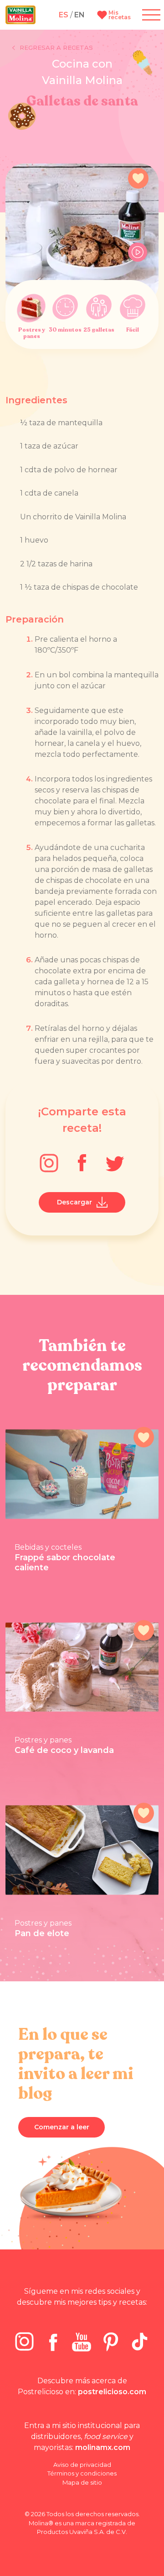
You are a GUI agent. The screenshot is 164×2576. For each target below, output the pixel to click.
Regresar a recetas (56, 48)
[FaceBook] (82, 1163)
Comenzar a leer (62, 2127)
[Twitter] (115, 1163)
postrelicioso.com (112, 2392)
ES (64, 15)
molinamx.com (103, 2447)
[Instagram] (49, 1163)
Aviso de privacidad (82, 2465)
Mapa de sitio (82, 2482)
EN (79, 15)
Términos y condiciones (82, 2473)
